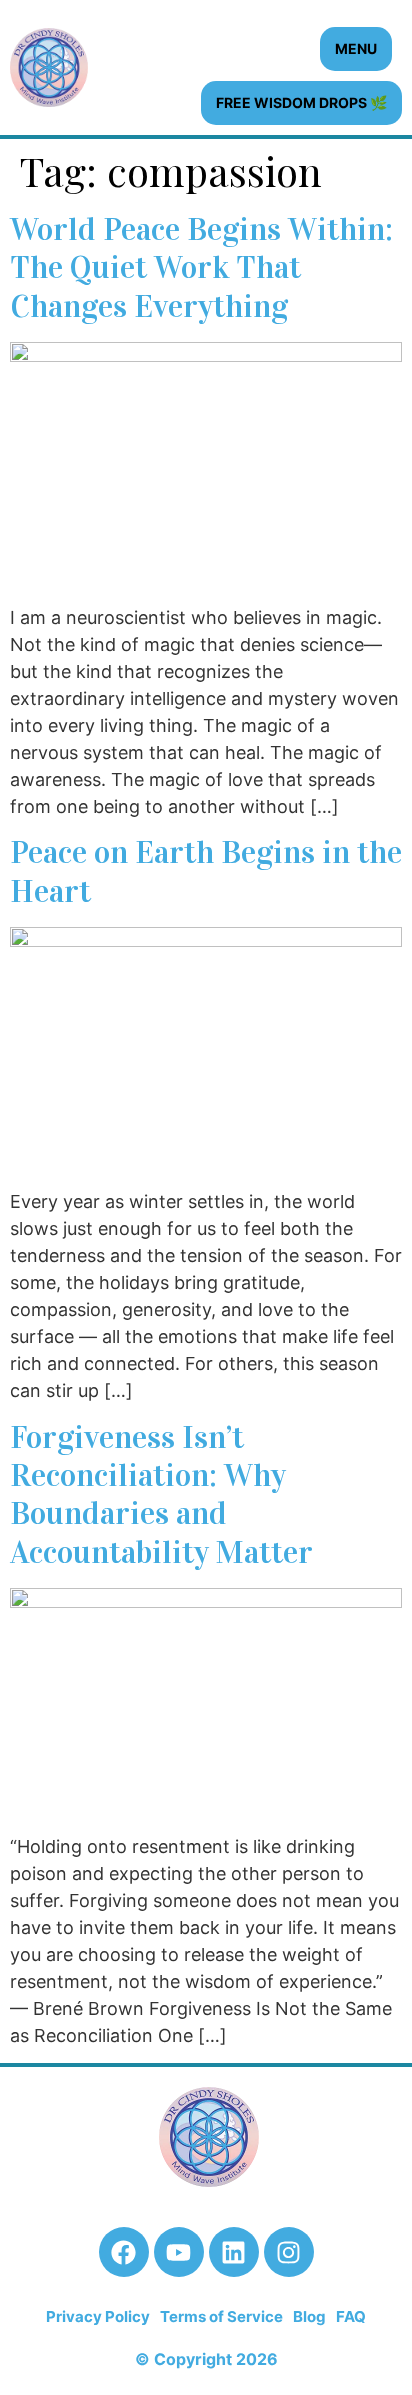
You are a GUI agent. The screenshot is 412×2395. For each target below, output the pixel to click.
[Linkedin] (234, 2252)
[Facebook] (124, 2252)
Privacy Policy (98, 2316)
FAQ (351, 2316)
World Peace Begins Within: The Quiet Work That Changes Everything (201, 268)
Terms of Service (221, 2316)
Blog (309, 2316)
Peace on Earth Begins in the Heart (206, 871)
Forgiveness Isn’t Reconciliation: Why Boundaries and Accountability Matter (161, 1495)
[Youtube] (179, 2252)
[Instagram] (289, 2252)
